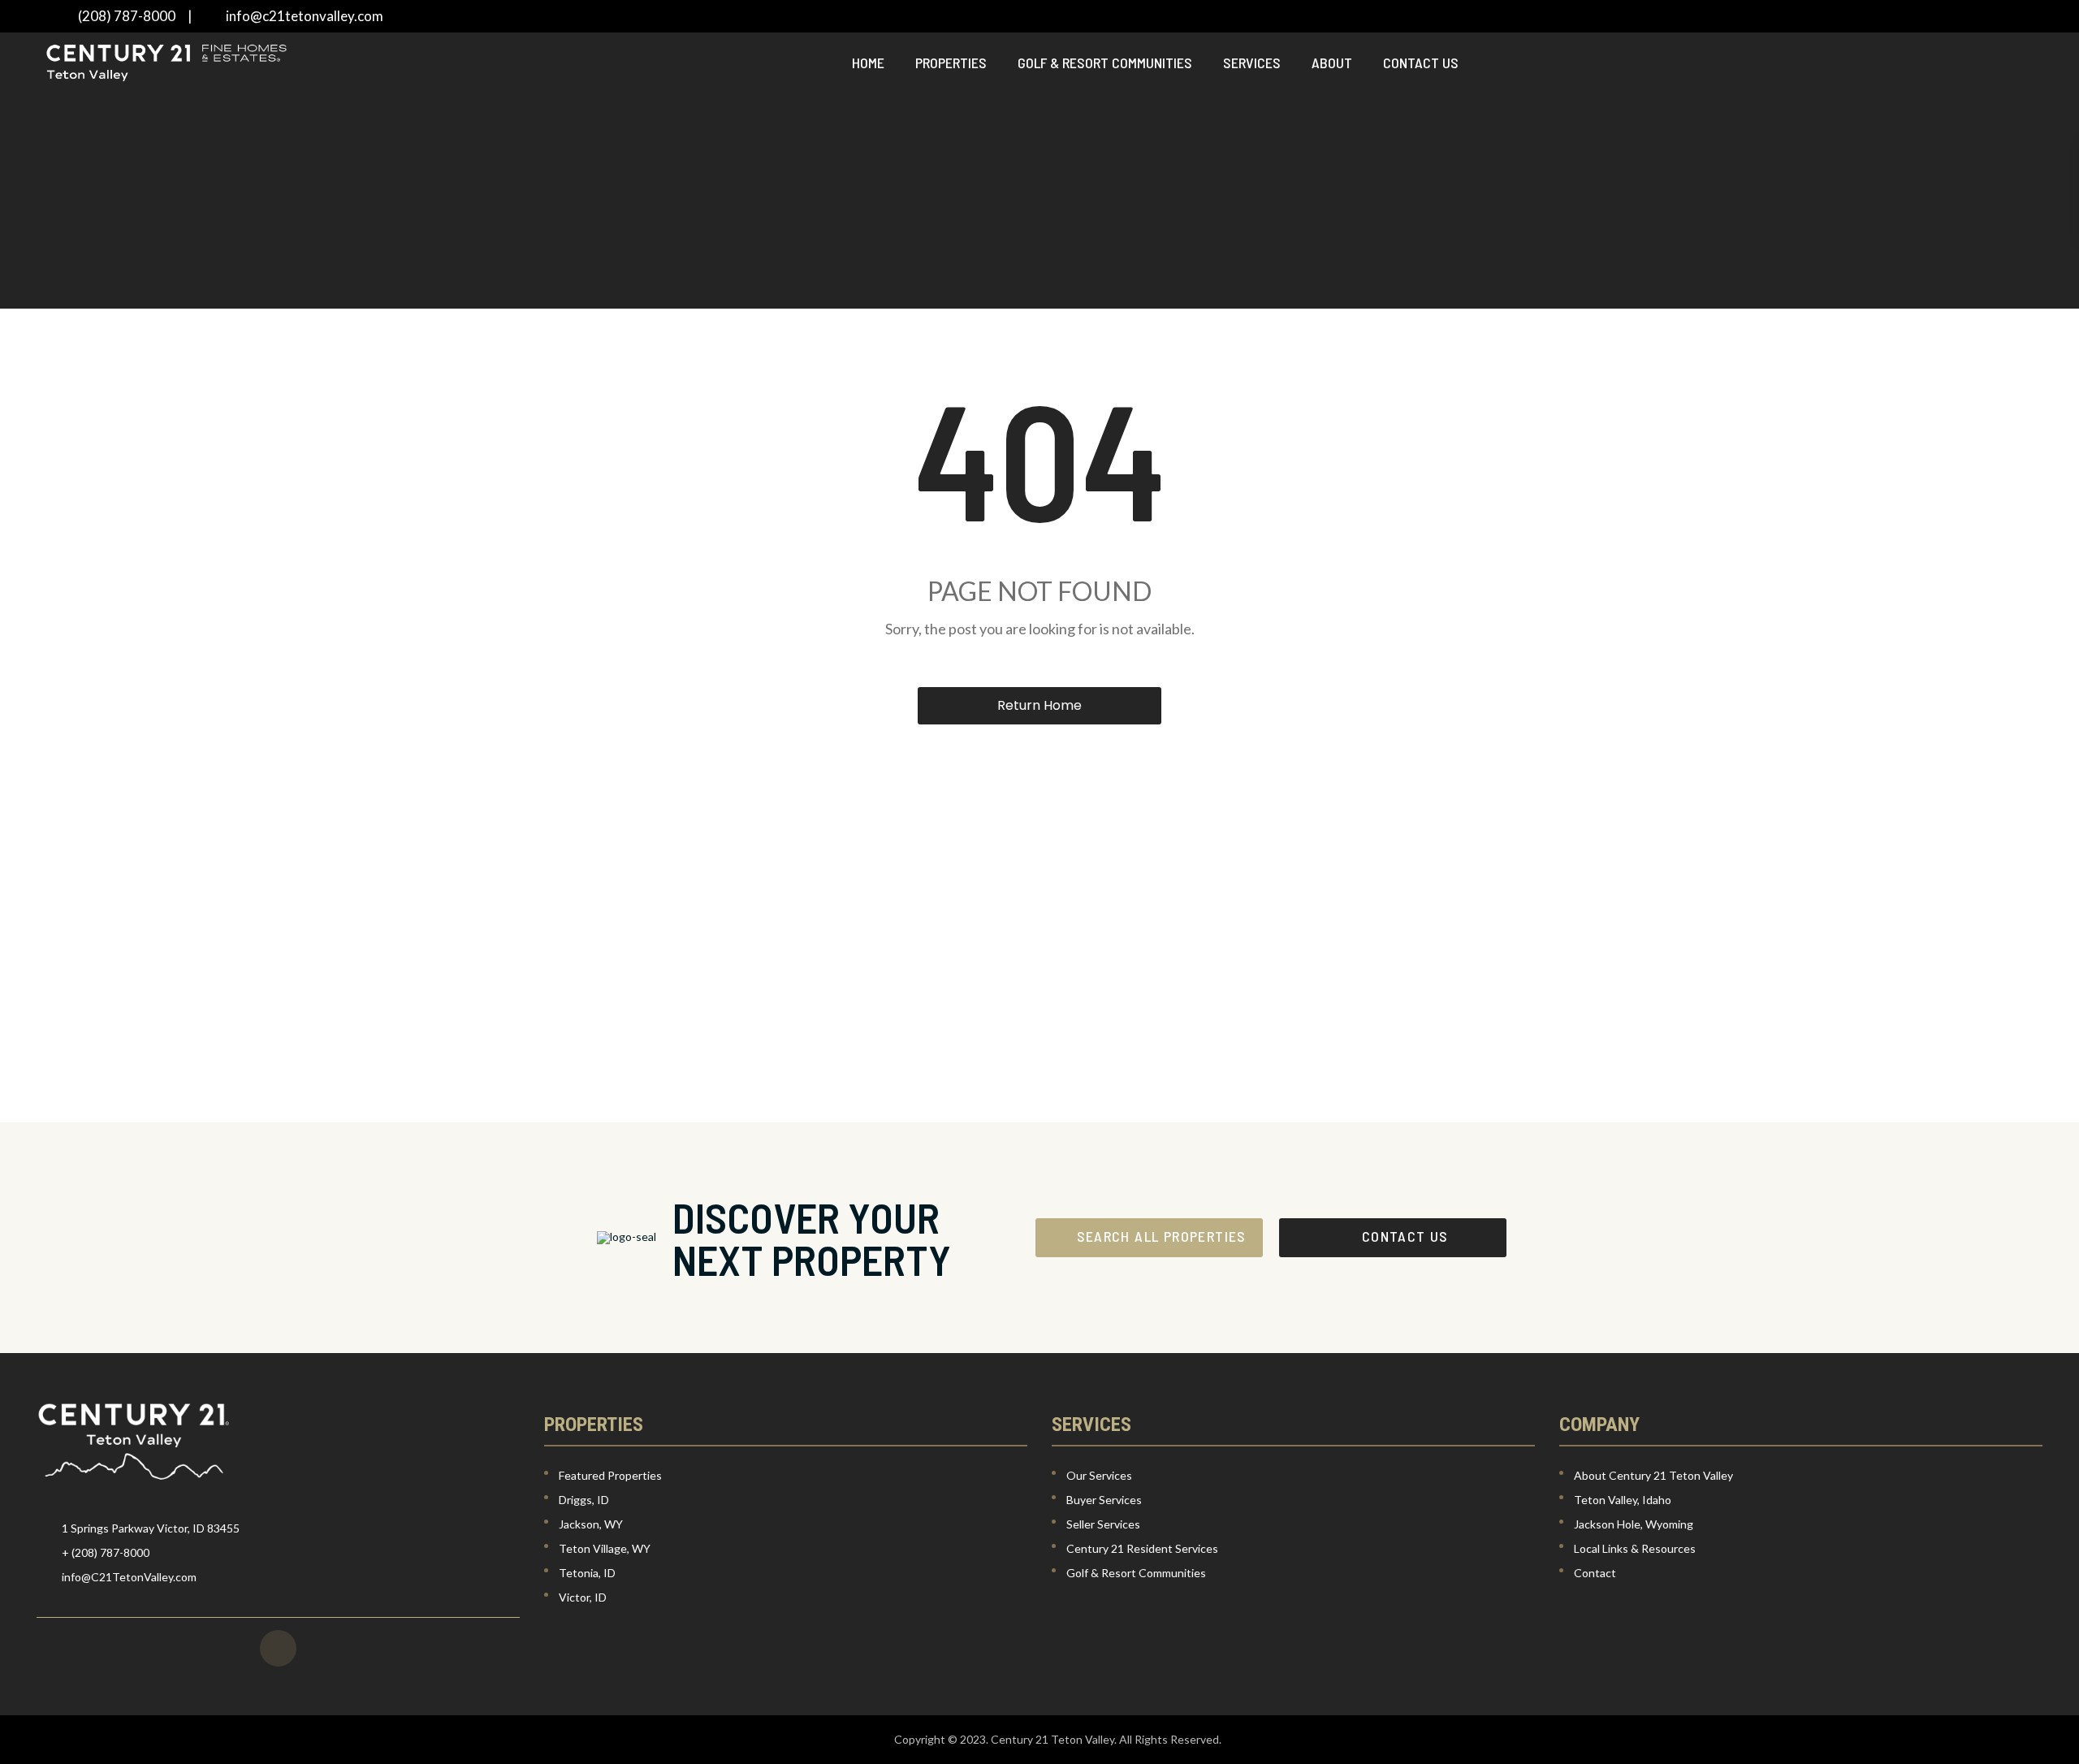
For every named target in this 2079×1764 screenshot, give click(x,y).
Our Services (1099, 1475)
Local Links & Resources (1635, 1548)
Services (1252, 63)
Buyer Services (1104, 1500)
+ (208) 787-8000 (106, 1552)
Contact (1595, 1573)
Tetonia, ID (587, 1573)
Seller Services (1103, 1524)
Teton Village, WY (605, 1548)
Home (868, 63)
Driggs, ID (584, 1500)
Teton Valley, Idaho (1623, 1500)
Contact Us (1421, 63)
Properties (951, 63)
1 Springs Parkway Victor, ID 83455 (151, 1528)
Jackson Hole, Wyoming (1634, 1524)
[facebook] (278, 1648)
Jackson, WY (591, 1524)
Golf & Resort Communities (1105, 63)
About (1332, 63)
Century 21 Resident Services (1142, 1548)
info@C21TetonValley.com (129, 1577)
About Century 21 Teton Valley (1653, 1475)
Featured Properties (610, 1475)
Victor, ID (583, 1597)
